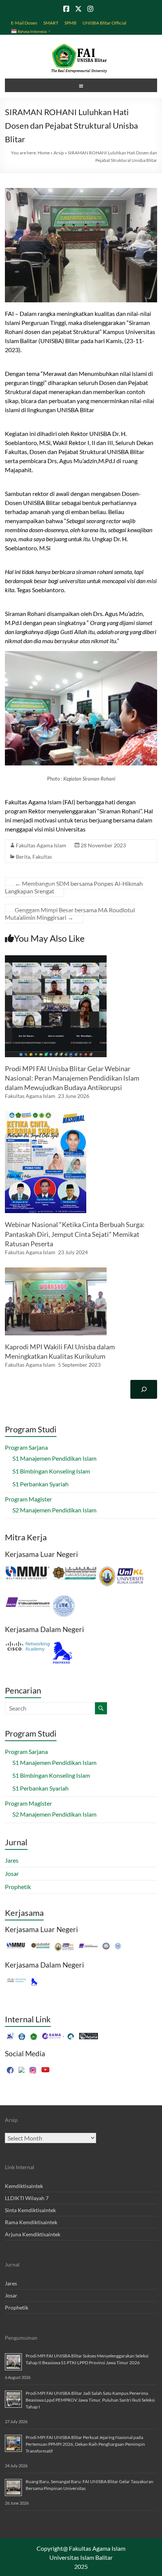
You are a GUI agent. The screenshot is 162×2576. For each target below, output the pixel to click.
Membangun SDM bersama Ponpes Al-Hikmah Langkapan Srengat (74, 887)
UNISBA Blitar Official (104, 23)
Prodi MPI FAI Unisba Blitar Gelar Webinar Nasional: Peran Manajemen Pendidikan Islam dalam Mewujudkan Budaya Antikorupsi (72, 1078)
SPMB (70, 23)
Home (44, 153)
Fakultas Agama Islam (41, 845)
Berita (23, 857)
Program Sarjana (26, 1447)
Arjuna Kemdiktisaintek (33, 2234)
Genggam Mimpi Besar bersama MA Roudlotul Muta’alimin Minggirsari (70, 914)
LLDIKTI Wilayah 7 (27, 2198)
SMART (51, 23)
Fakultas (42, 857)
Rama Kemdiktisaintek (31, 2222)
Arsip (59, 153)
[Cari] (144, 1389)
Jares (12, 1860)
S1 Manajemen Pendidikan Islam (54, 1458)
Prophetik (18, 1887)
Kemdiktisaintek (24, 2186)
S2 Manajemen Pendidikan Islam (54, 1510)
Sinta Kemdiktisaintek (30, 2210)
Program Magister (28, 1499)
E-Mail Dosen (24, 23)
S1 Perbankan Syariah (40, 1484)
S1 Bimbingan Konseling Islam (51, 1471)
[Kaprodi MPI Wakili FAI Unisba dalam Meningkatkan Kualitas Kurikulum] (56, 1271)
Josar (12, 1873)
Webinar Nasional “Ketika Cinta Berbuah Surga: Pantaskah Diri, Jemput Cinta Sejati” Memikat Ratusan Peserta (75, 1234)
